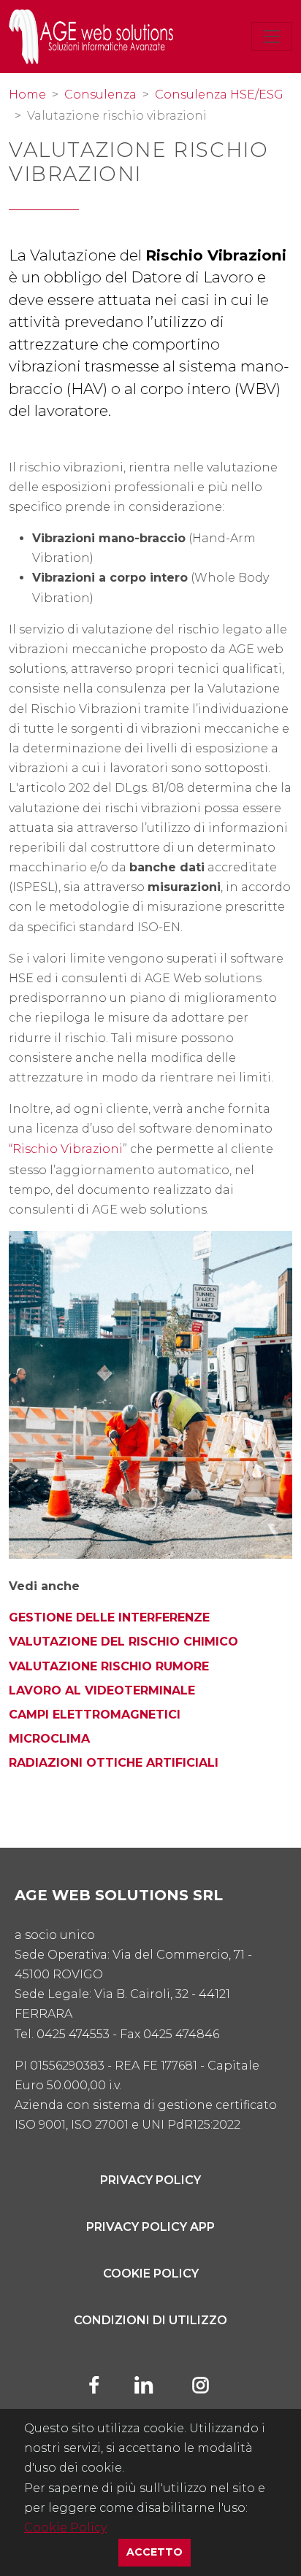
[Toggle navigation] (272, 36)
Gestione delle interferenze (109, 1617)
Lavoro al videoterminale (102, 1690)
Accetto (159, 2552)
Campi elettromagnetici (95, 1715)
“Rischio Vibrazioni (66, 1149)
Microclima (49, 1739)
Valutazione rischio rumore (109, 1666)
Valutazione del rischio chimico (123, 1642)
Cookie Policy (65, 2527)
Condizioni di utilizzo (150, 2320)
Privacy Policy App (150, 2227)
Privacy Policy (150, 2180)
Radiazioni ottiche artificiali (114, 1763)
